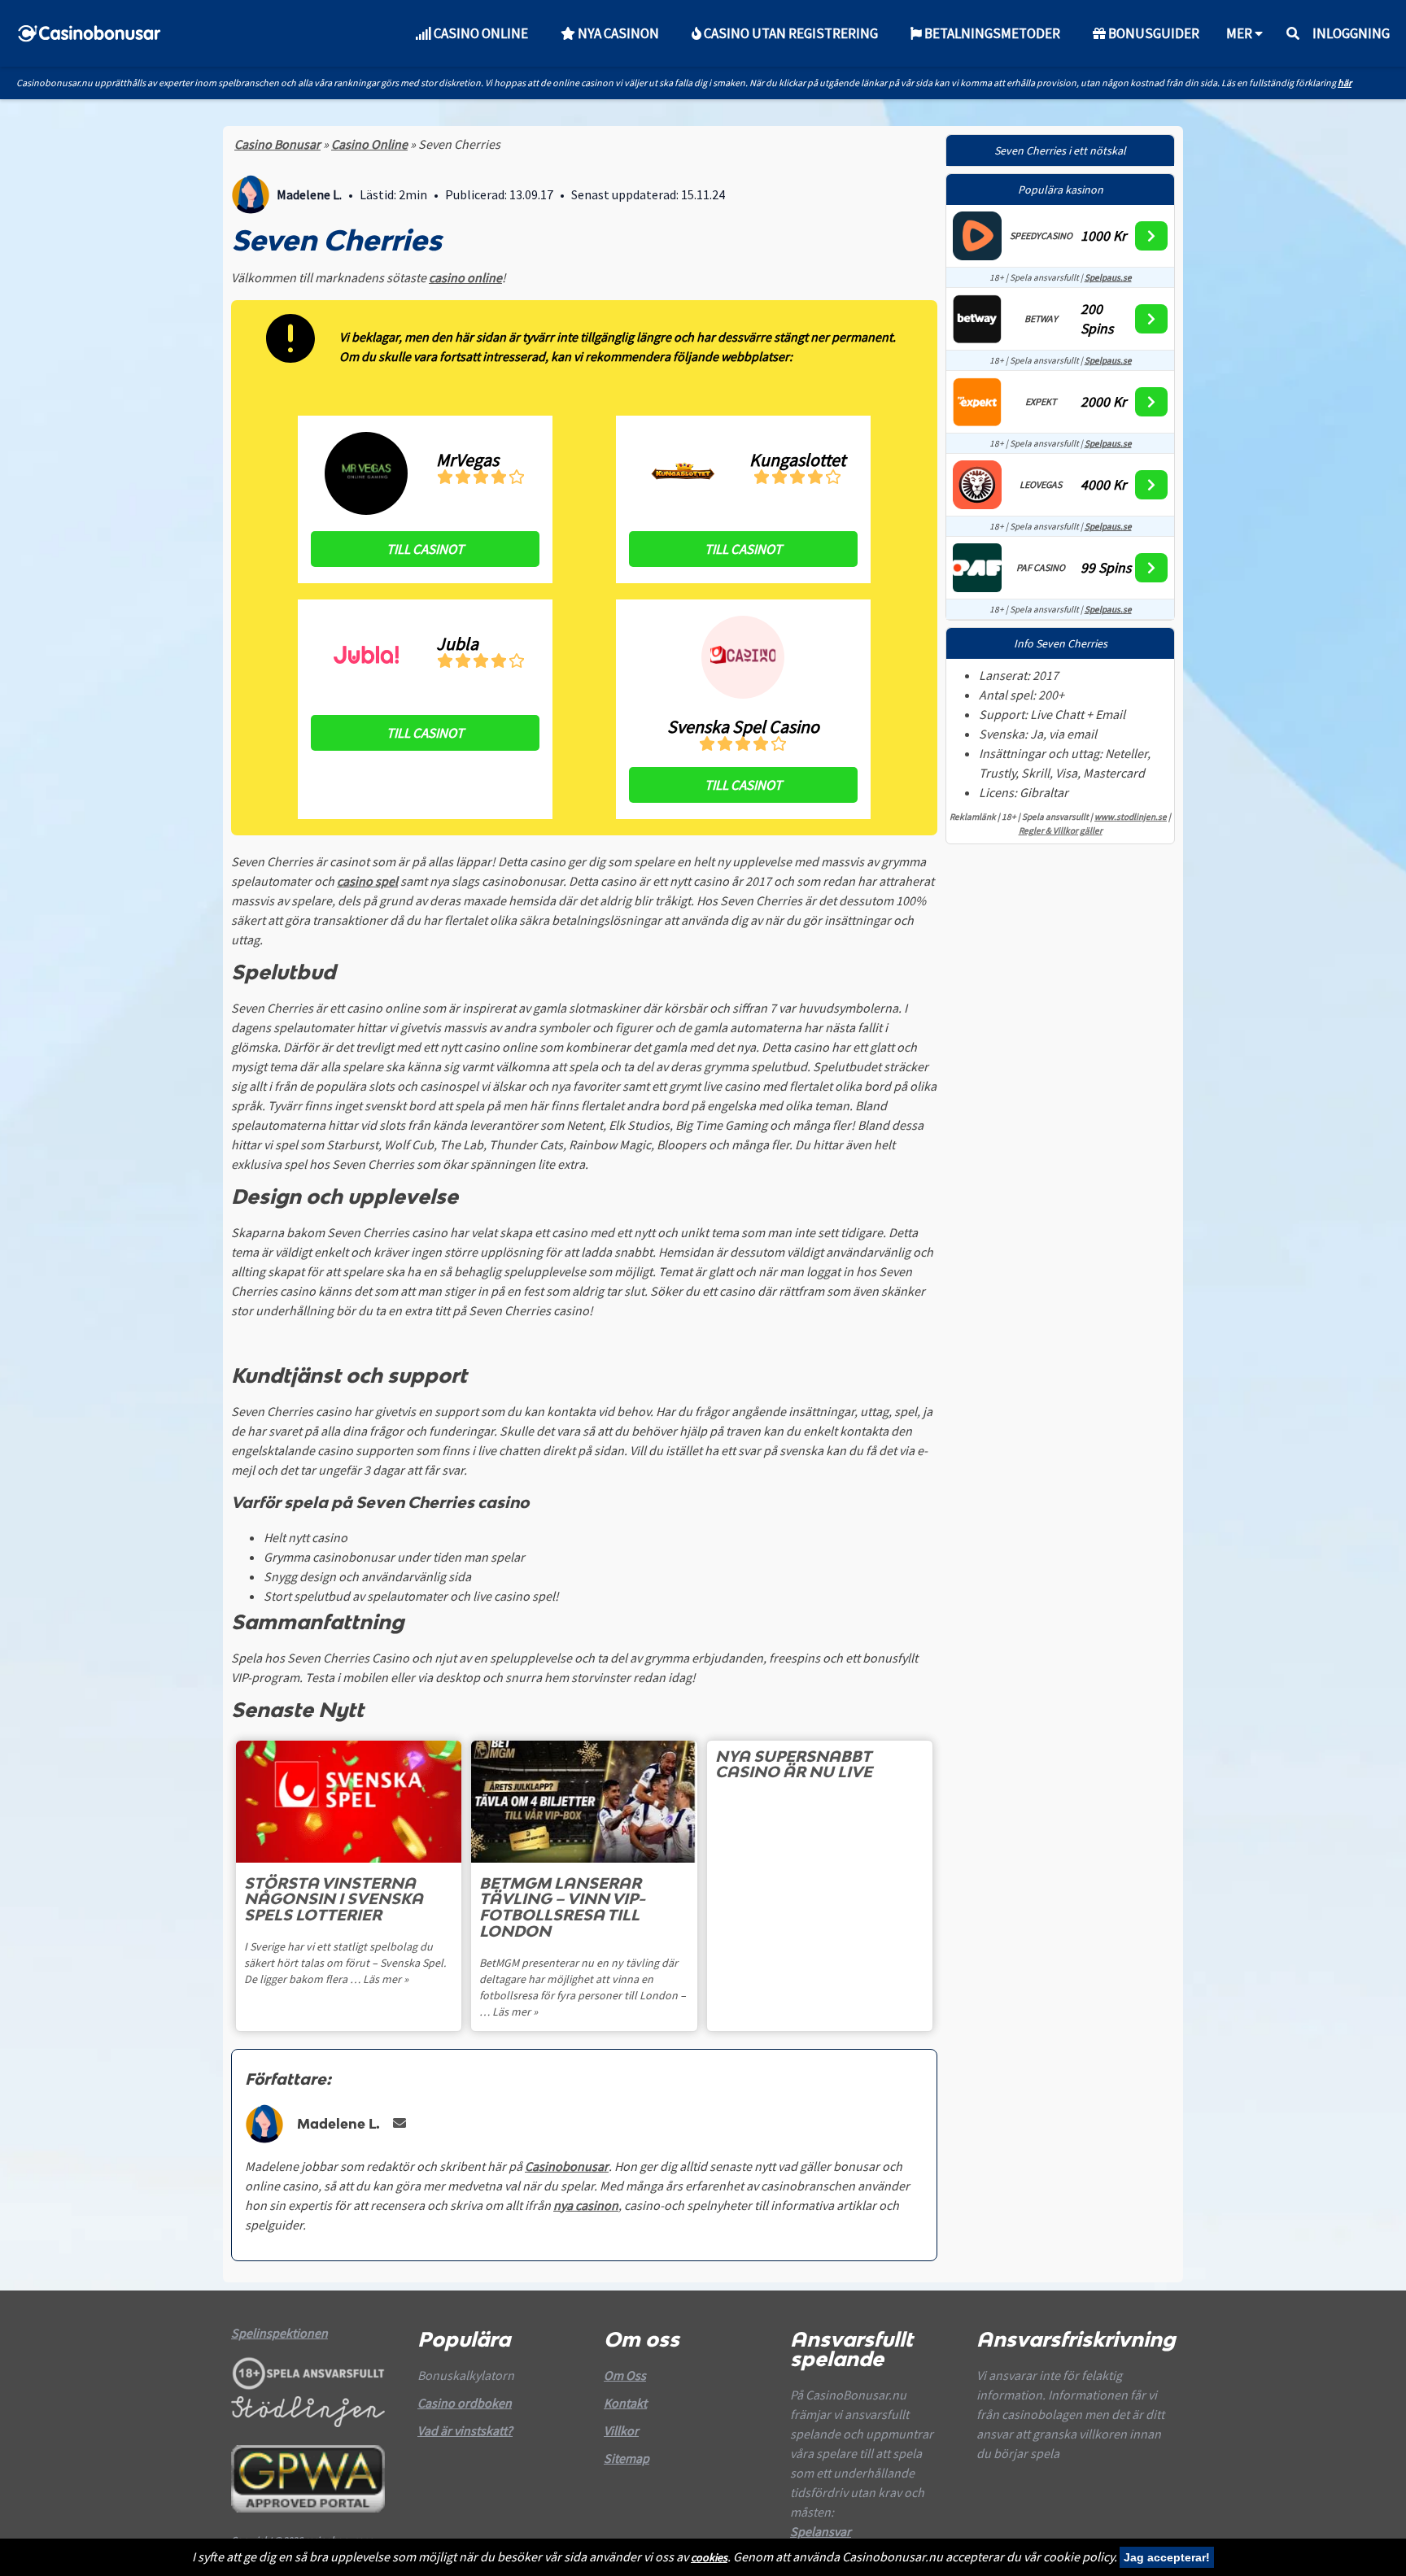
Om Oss (625, 2375)
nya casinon (586, 2205)
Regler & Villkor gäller (1061, 830)
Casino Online (480, 33)
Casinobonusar (567, 2166)
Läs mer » (386, 1979)
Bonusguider (1153, 33)
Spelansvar (821, 2531)
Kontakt (625, 2403)
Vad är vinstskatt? (465, 2430)
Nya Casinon (617, 33)
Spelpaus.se (1108, 277)
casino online (465, 277)
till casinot (425, 549)
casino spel (367, 881)
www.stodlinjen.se (1131, 817)
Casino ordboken (465, 2403)
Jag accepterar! (1167, 2557)
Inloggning (1351, 33)
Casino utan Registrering (790, 33)
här (1345, 83)
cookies (709, 2557)
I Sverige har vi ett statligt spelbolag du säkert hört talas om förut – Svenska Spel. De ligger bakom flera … (345, 1963)
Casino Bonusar (277, 144)
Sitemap (627, 2458)
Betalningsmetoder (991, 33)
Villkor (621, 2430)
